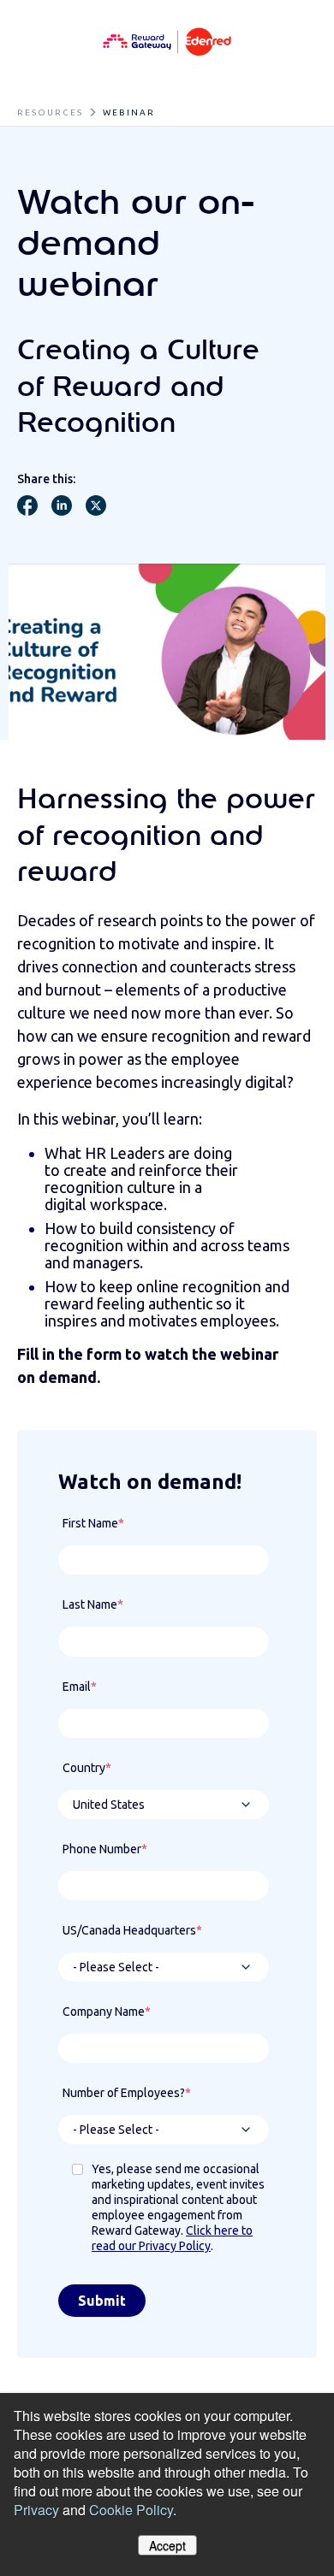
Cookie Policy (131, 2510)
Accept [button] (167, 2545)
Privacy (36, 2510)
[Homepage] (167, 43)
